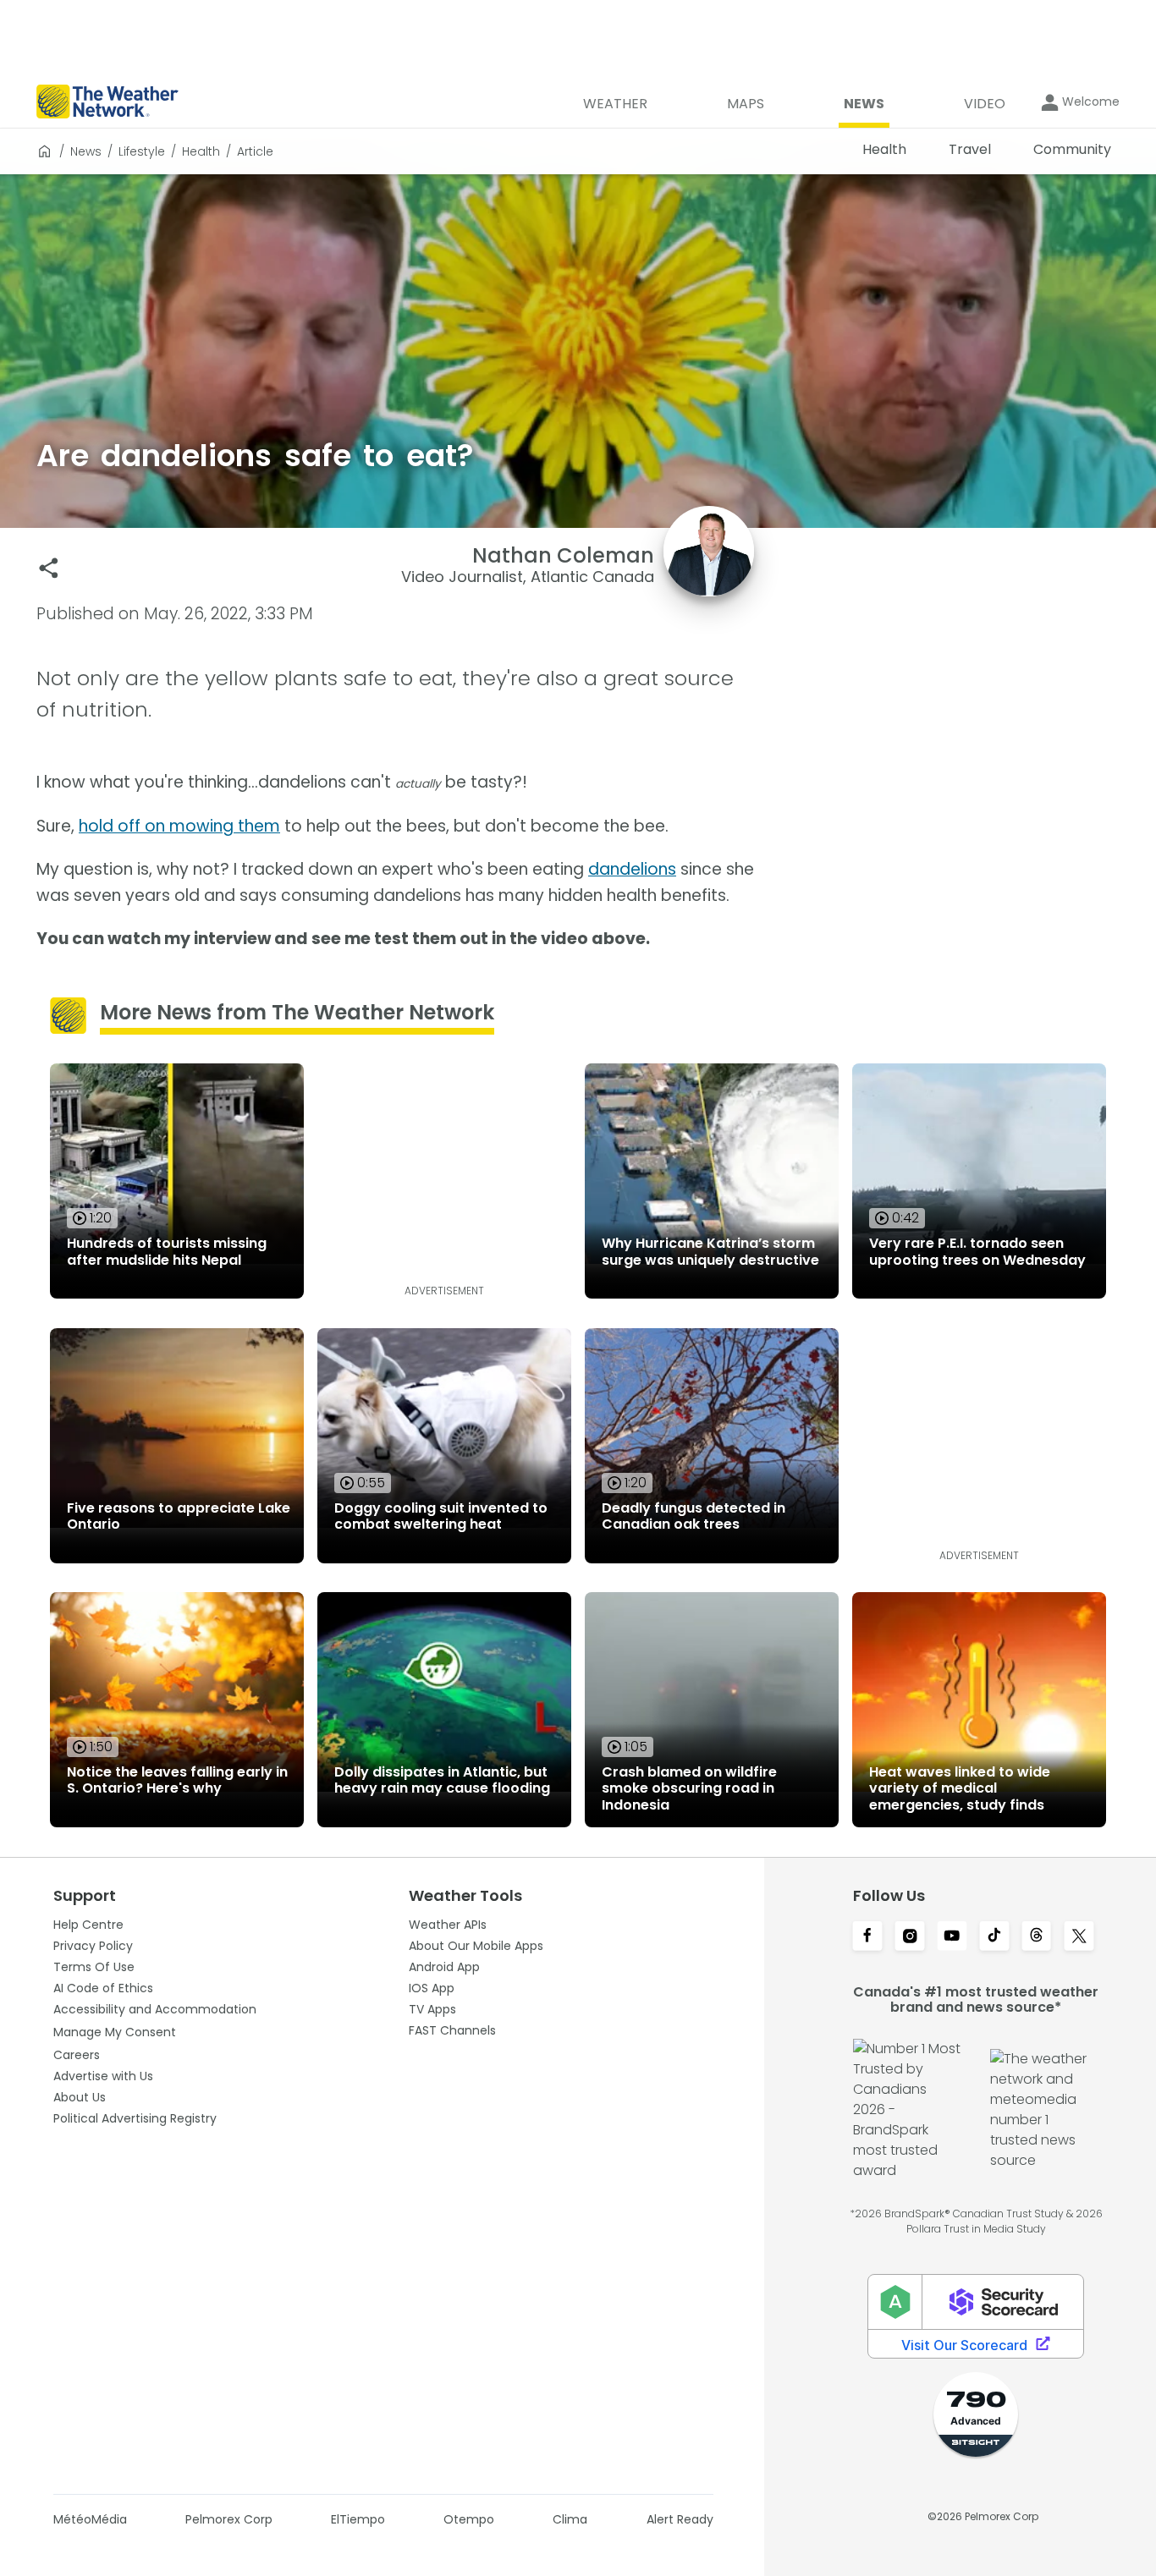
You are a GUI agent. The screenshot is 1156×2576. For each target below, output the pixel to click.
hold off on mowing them (179, 826)
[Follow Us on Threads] (1037, 1937)
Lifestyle (142, 151)
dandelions (632, 869)
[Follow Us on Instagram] (910, 1937)
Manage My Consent (115, 2032)
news (86, 151)
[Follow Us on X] (1079, 1937)
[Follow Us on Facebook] (867, 1937)
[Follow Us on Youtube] (952, 1937)
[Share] (49, 568)
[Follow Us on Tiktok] (994, 1937)
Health (201, 151)
